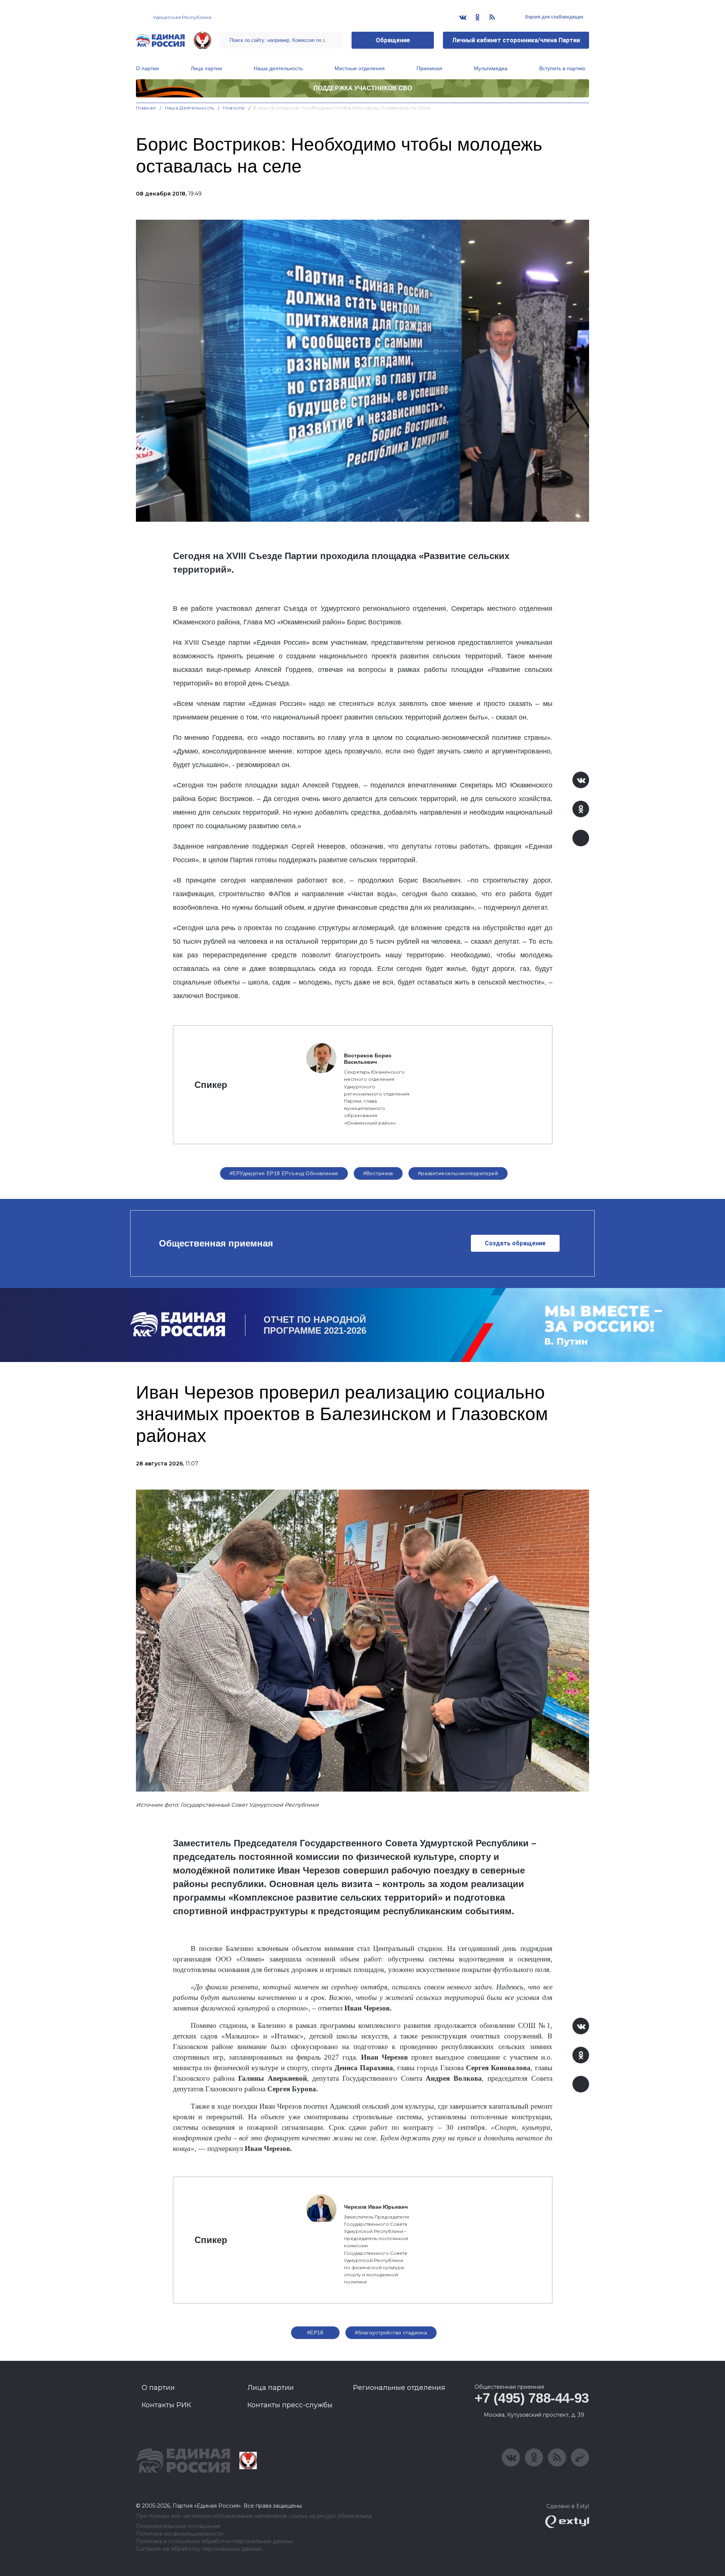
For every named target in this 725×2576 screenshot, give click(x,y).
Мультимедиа (491, 68)
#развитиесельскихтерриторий (458, 1173)
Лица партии (206, 68)
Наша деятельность (278, 68)
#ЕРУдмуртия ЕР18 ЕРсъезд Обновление (284, 1173)
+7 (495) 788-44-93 (532, 2398)
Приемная (429, 68)
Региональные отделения (399, 2388)
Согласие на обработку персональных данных (199, 2549)
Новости (234, 108)
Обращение (393, 40)
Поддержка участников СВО (363, 88)
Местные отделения (360, 68)
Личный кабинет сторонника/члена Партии (516, 40)
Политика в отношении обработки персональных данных (214, 2541)
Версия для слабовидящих (554, 17)
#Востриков (378, 1173)
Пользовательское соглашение (178, 2526)
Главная (146, 108)
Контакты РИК (166, 2405)
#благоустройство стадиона (391, 2333)
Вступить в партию (562, 68)
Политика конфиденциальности (180, 2534)
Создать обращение (515, 1243)
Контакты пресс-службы (290, 2405)
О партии (147, 68)
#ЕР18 (315, 2333)
